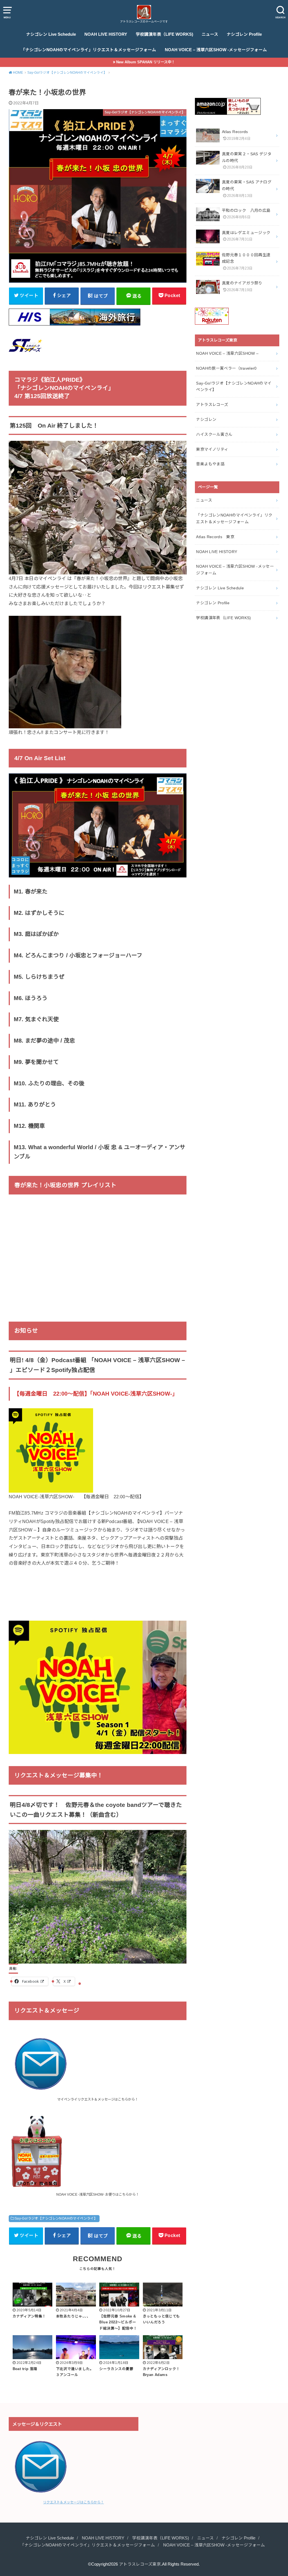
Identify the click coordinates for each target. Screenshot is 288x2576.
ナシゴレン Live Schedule (51, 34)
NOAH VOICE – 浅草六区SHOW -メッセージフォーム (216, 50)
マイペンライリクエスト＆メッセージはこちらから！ (98, 2099)
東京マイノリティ (212, 449)
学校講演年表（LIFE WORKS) (165, 34)
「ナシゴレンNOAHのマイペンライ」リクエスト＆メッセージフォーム (89, 50)
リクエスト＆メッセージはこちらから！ (73, 2502)
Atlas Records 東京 (215, 537)
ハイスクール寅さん (214, 434)
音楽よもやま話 (210, 464)
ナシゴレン (206, 419)
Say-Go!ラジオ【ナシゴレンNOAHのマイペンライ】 (56, 2218)
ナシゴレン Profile (244, 34)
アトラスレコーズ (212, 405)
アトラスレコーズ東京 (140, 2564)
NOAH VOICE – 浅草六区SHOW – (227, 353)
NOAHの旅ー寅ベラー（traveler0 (226, 368)
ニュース (210, 34)
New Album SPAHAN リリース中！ (146, 62)
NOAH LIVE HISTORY (106, 34)
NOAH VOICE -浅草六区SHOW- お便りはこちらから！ (98, 2195)
